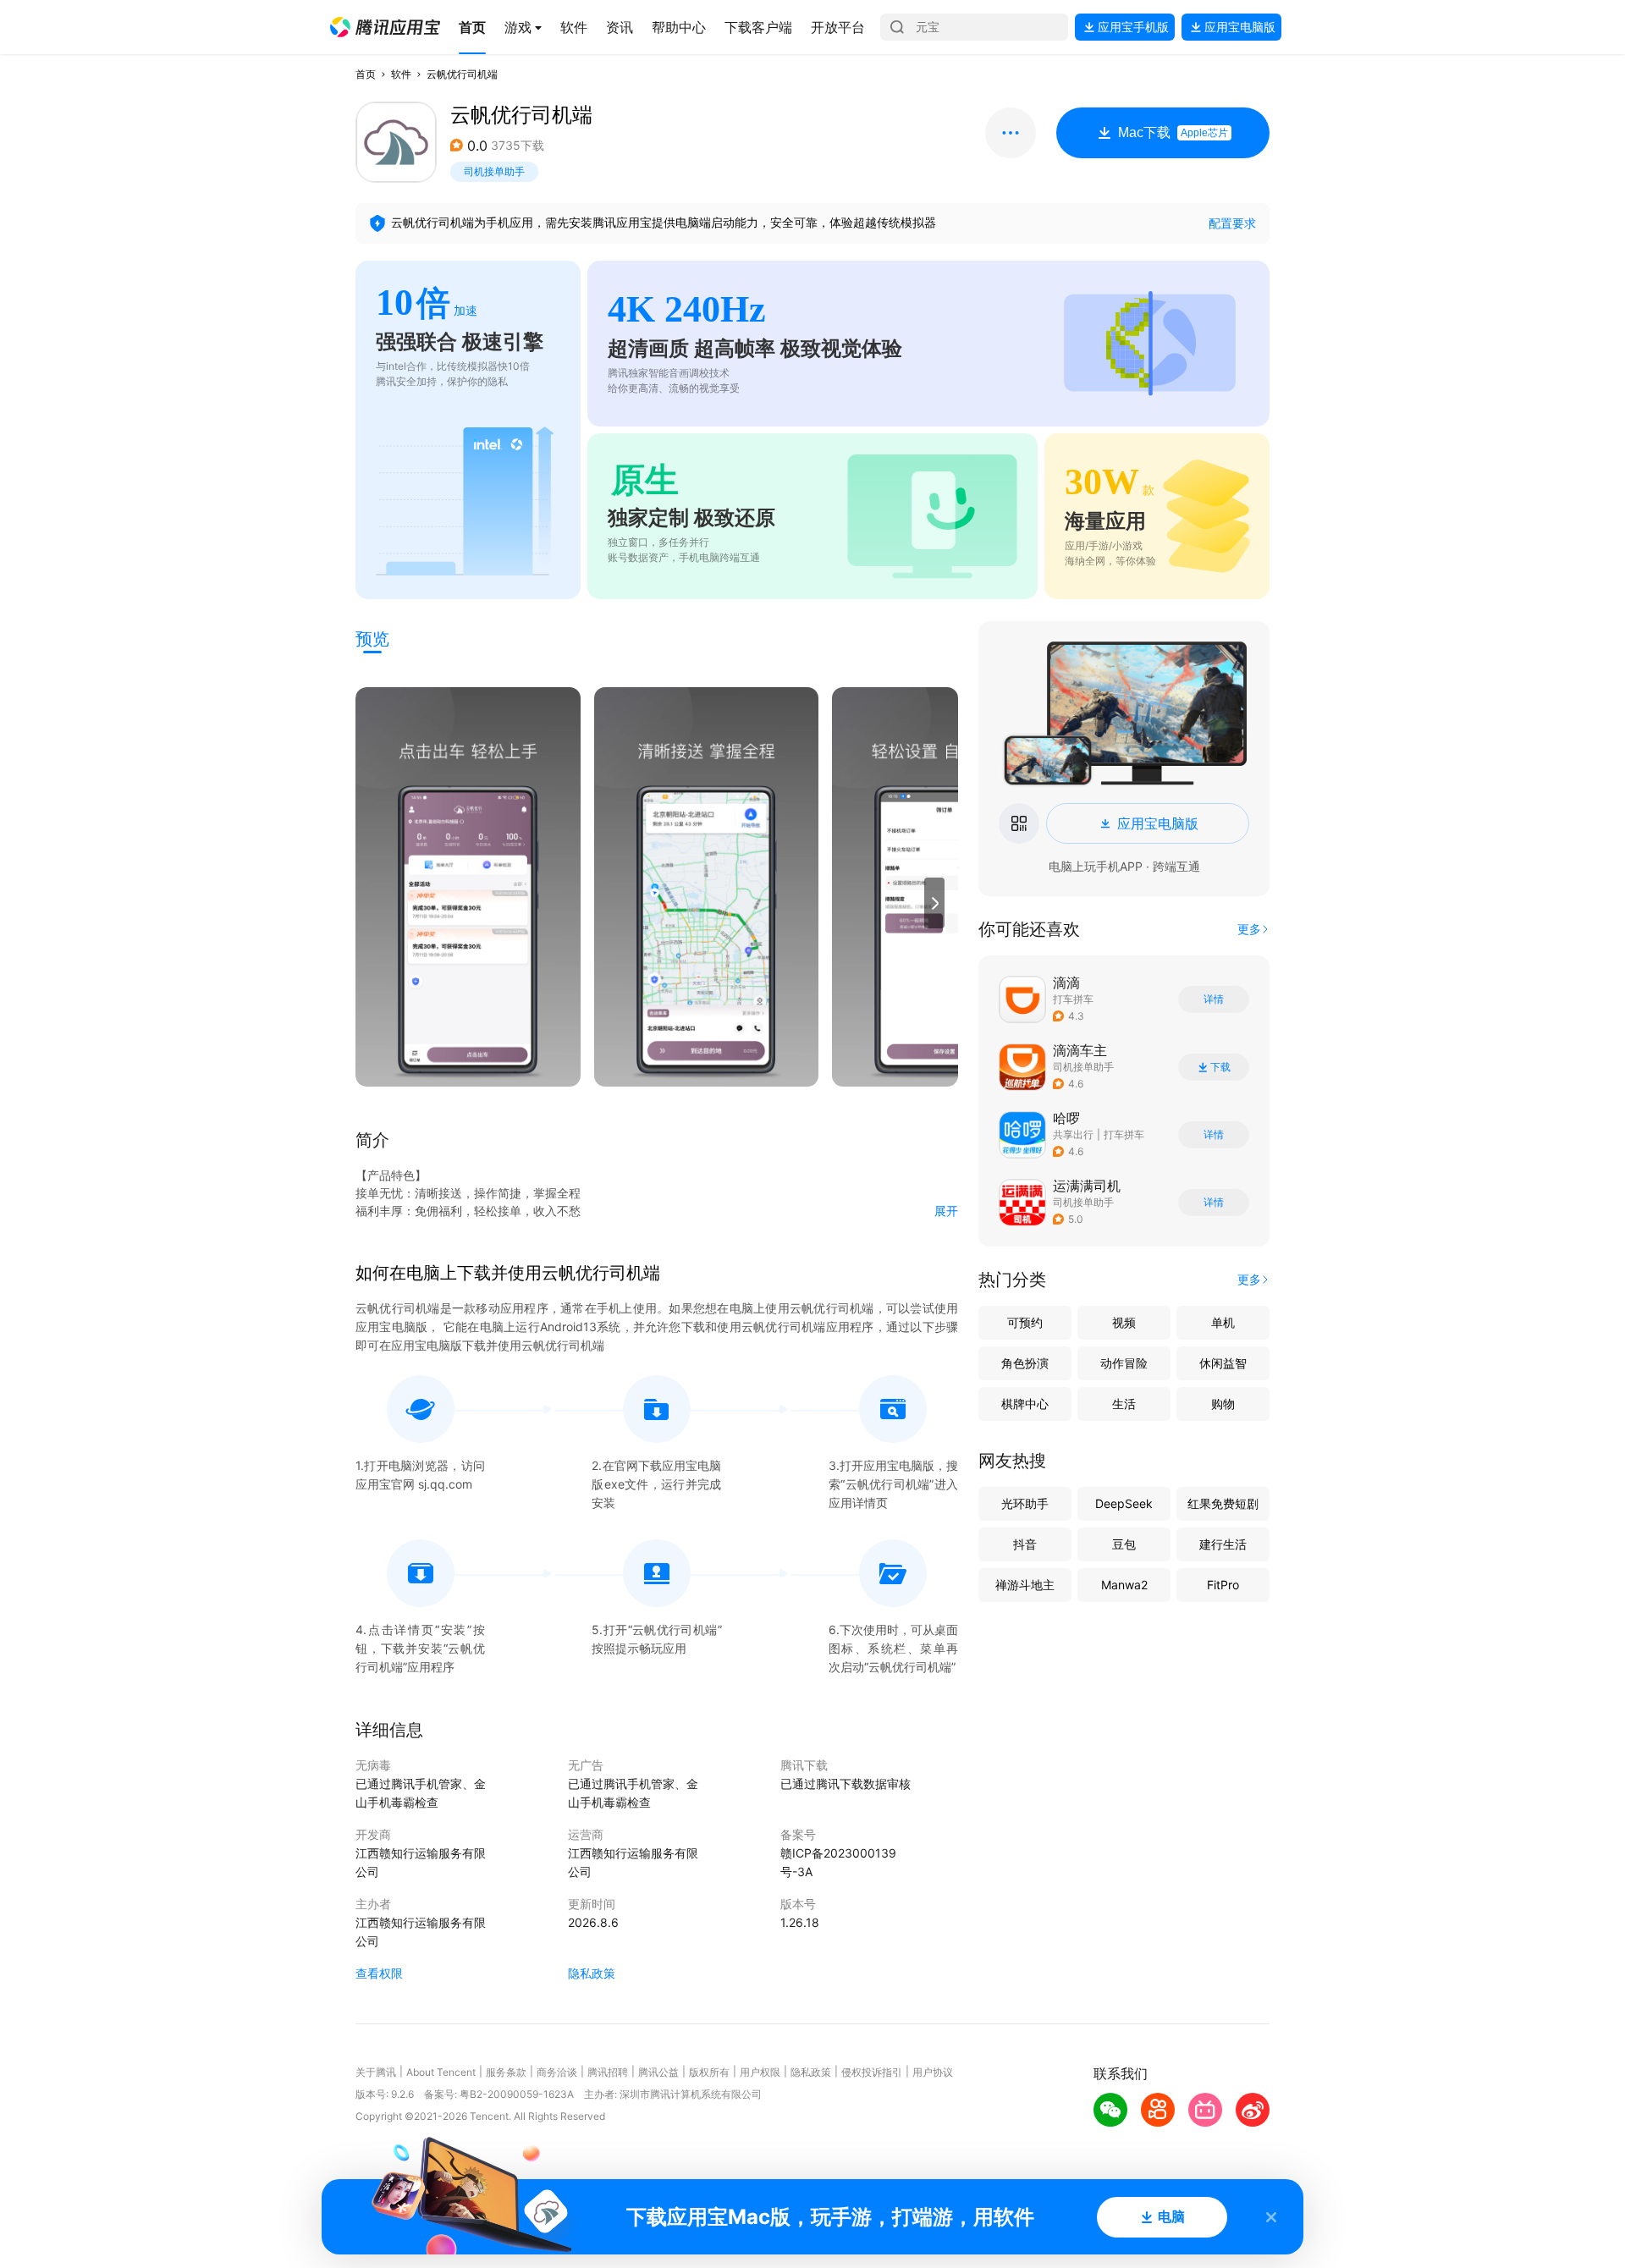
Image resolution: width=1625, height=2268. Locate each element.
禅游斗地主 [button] (1025, 1585)
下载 (1220, 1067)
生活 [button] (1124, 1404)
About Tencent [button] (441, 2072)
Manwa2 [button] (1124, 1585)
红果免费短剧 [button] (1223, 1503)
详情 (1214, 999)
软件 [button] (401, 74)
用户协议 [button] (933, 2072)
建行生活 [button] (1223, 1544)
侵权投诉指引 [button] (872, 2072)
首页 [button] (366, 74)
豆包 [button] (1124, 1544)
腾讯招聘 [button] (608, 2072)
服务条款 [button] (506, 2072)
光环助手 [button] (1025, 1503)
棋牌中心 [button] (1025, 1404)
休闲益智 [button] (1223, 1363)
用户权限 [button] (760, 2072)
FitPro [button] (1223, 1585)
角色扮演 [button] (1025, 1363)
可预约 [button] (1025, 1322)
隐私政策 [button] (592, 1973)
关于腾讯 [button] (376, 2072)
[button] (385, 27)
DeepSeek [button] (1124, 1503)
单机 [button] (1223, 1322)
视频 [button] (1124, 1322)
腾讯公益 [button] (658, 2072)
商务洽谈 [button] (557, 2072)
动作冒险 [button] (1124, 1363)
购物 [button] (1223, 1404)
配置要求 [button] (1232, 223)
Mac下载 (1173, 132)
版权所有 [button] (709, 2072)
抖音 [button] (1025, 1544)
